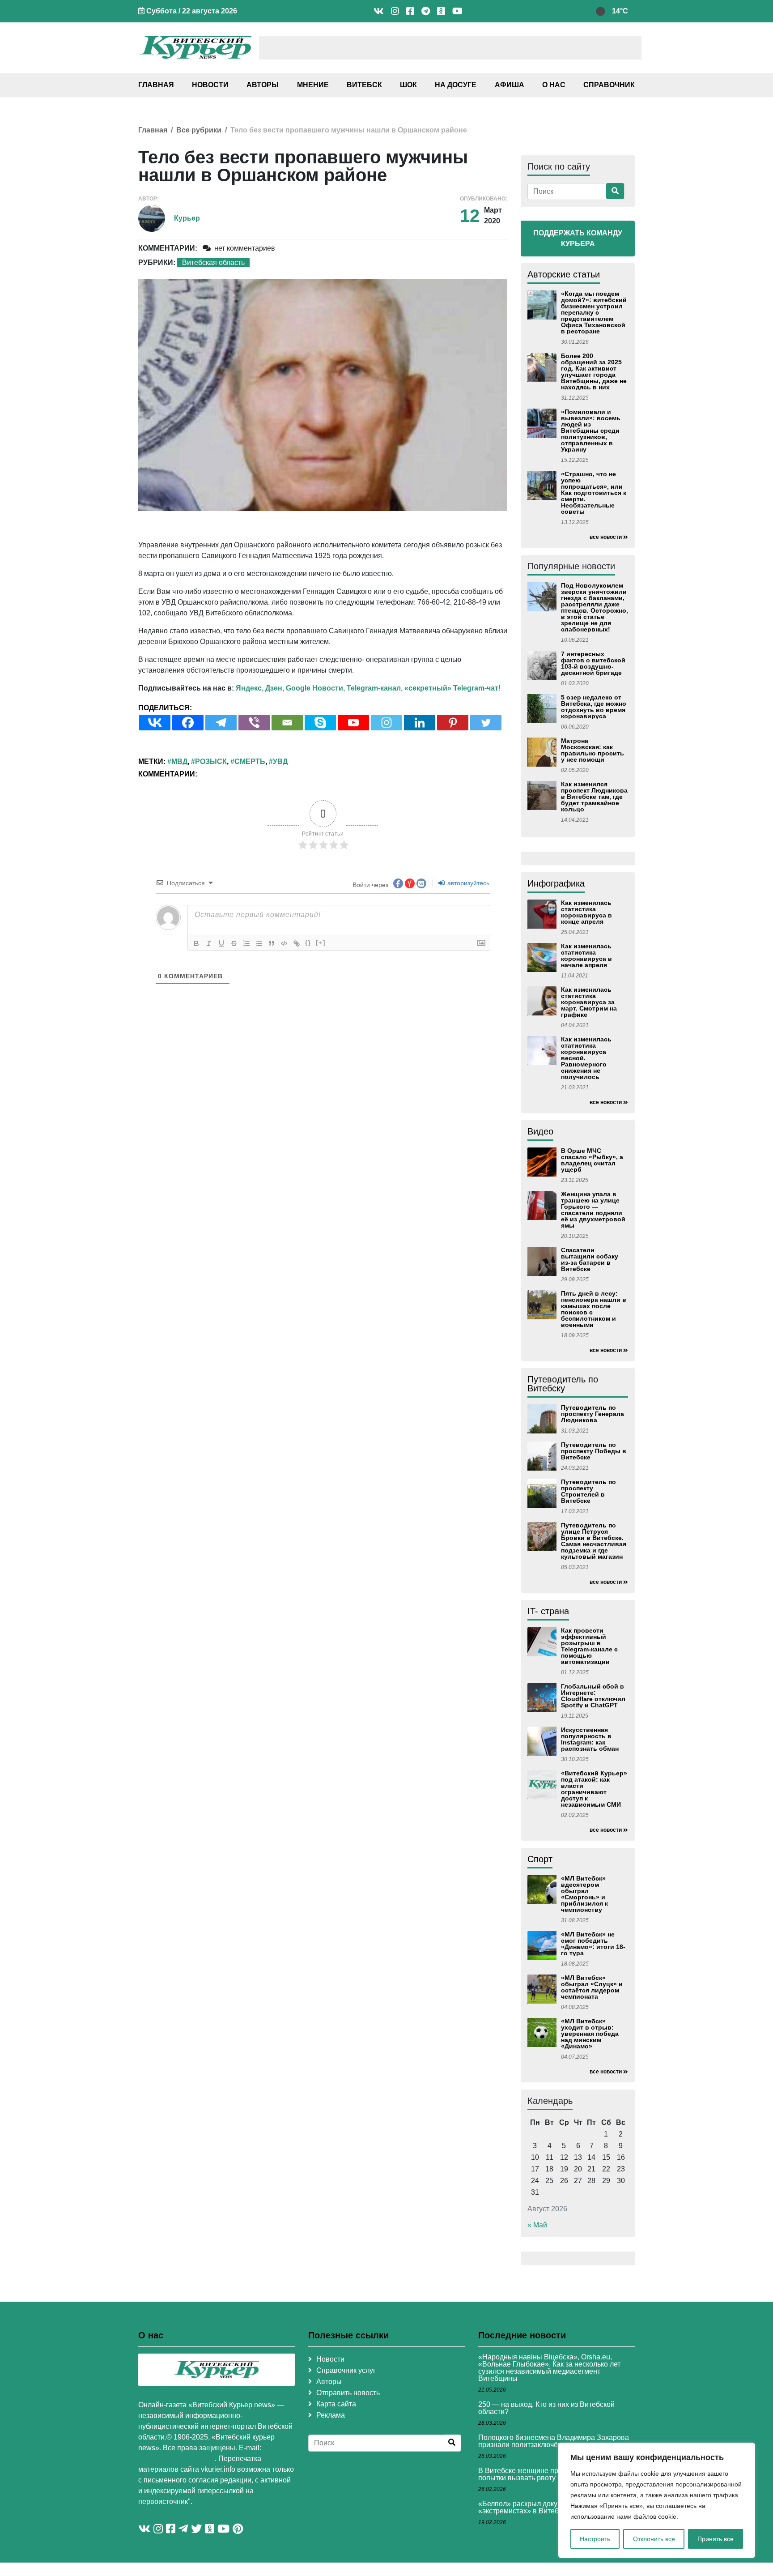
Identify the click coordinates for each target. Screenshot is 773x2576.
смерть (250, 761)
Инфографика (556, 883)
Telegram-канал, (375, 688)
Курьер (187, 218)
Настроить (595, 2539)
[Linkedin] (420, 723)
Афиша (510, 85)
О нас (554, 85)
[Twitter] (486, 723)
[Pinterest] (453, 723)
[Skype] (320, 723)
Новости (210, 85)
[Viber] (254, 723)
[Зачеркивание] (234, 943)
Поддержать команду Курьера (578, 238)
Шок (408, 85)
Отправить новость (348, 2393)
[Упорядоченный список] (246, 943)
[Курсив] (209, 943)
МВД (179, 761)
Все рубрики (199, 130)
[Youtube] (353, 723)
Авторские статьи (564, 274)
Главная (156, 85)
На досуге (456, 85)
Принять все (716, 2539)
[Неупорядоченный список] (259, 943)
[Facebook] (188, 723)
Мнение (313, 85)
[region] (657, 2500)
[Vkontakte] (155, 723)
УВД (280, 761)
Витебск (364, 85)
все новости (606, 537)
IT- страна (548, 1611)
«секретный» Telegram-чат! (452, 688)
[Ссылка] (297, 943)
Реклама (331, 2415)
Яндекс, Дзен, (260, 688)
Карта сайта (336, 2404)
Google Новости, (315, 688)
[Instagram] (386, 723)
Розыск (211, 761)
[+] (321, 943)
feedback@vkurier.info (176, 2459)
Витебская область (213, 262)
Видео (540, 1131)
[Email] (287, 723)
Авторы (263, 85)
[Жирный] (196, 943)
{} (308, 943)
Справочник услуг (346, 2370)
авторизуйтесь (467, 883)
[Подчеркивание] (221, 943)
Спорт (540, 1859)
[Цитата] (272, 943)
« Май (537, 2225)
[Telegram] (221, 723)
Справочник (609, 85)
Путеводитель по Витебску (563, 1384)
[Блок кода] (284, 943)
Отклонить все (654, 2539)
